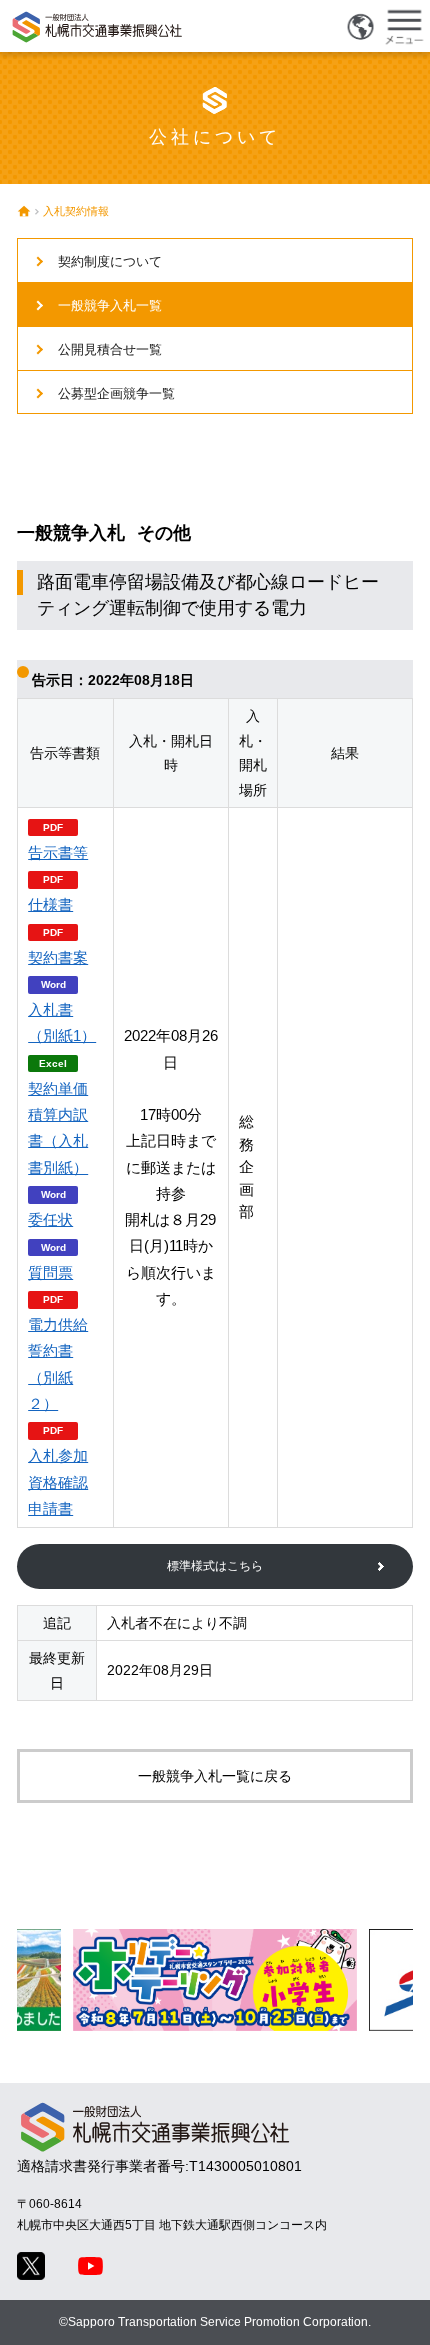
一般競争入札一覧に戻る (215, 1776)
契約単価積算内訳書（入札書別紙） (58, 1128)
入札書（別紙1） (62, 1022)
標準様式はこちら (215, 1566)
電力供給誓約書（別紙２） (58, 1364)
